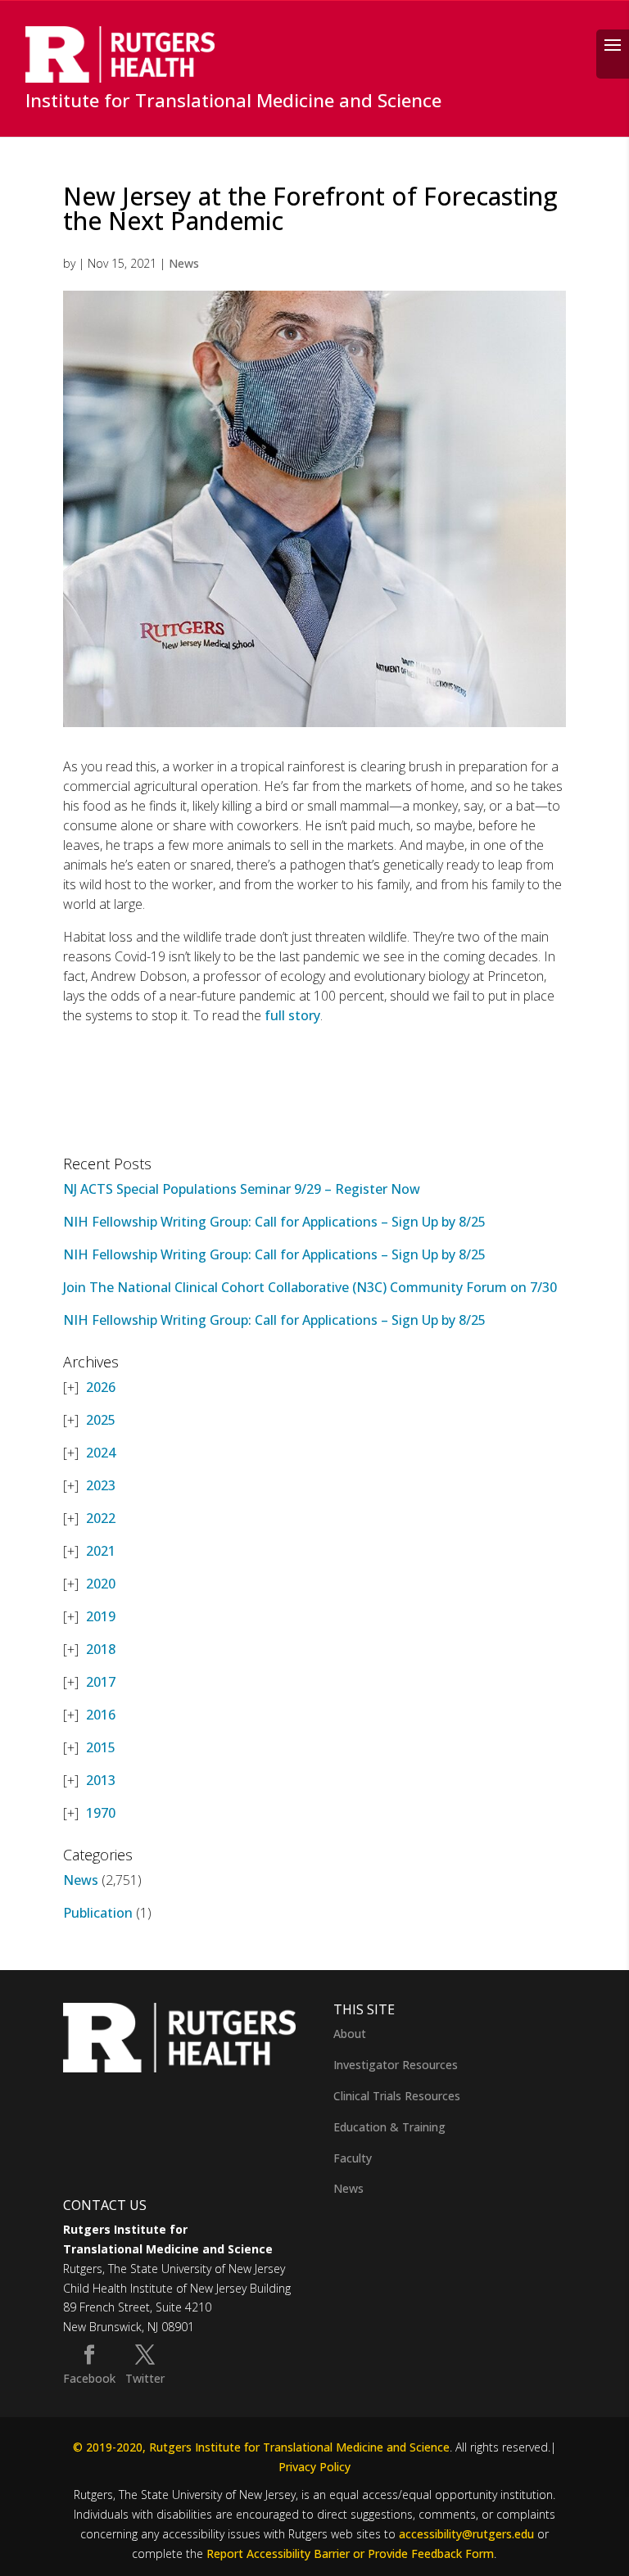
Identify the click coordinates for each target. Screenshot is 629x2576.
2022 (101, 1518)
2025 (101, 1420)
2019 (101, 1616)
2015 (101, 1747)
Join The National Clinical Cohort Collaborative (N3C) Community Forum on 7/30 (310, 1287)
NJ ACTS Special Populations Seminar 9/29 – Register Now (242, 1189)
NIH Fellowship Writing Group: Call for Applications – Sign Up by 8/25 (274, 1222)
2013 (101, 1780)
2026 (101, 1387)
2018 (101, 1649)
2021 (101, 1551)
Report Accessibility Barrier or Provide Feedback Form (350, 2553)
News (184, 263)
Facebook (89, 2378)
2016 (101, 1715)
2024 (101, 1453)
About (350, 2034)
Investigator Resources (396, 2065)
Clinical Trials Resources (397, 2096)
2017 (101, 1682)
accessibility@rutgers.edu (466, 2534)
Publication (98, 1913)
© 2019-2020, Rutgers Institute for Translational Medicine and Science (261, 2447)
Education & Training (389, 2127)
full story (291, 1015)
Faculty (353, 2158)
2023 (101, 1485)
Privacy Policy (314, 2467)
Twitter (145, 2378)
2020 (101, 1584)
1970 (101, 1813)
